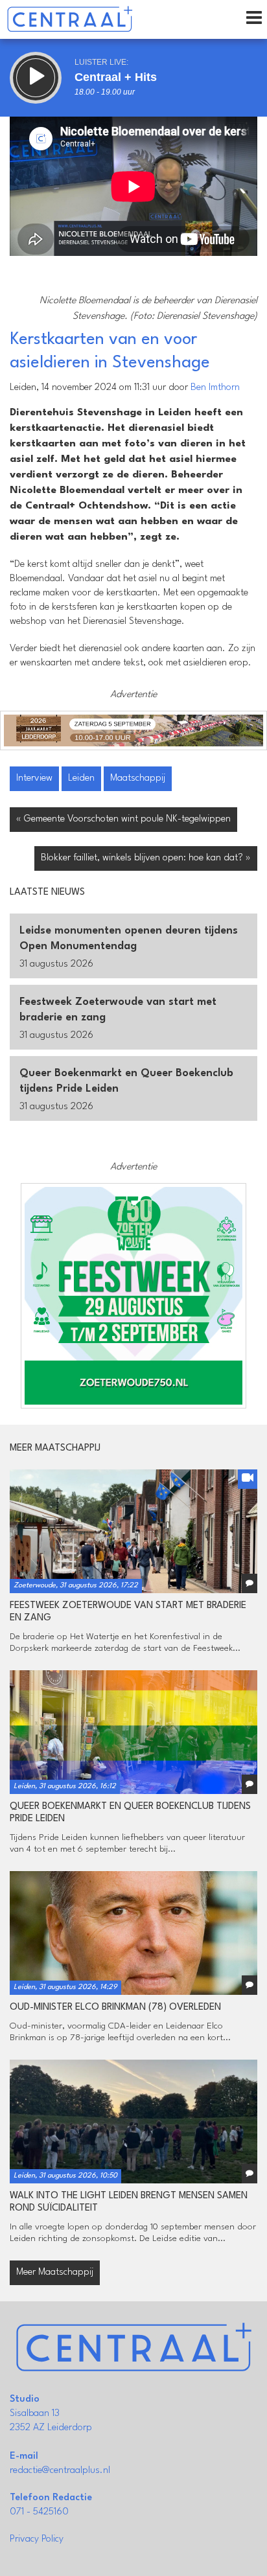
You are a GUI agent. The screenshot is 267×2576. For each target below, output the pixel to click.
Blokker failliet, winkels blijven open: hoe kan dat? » (146, 858)
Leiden (81, 778)
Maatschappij (138, 778)
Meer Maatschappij (55, 2272)
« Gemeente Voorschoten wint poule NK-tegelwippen (123, 819)
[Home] (70, 19)
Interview (34, 778)
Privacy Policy (37, 2539)
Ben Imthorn (215, 388)
